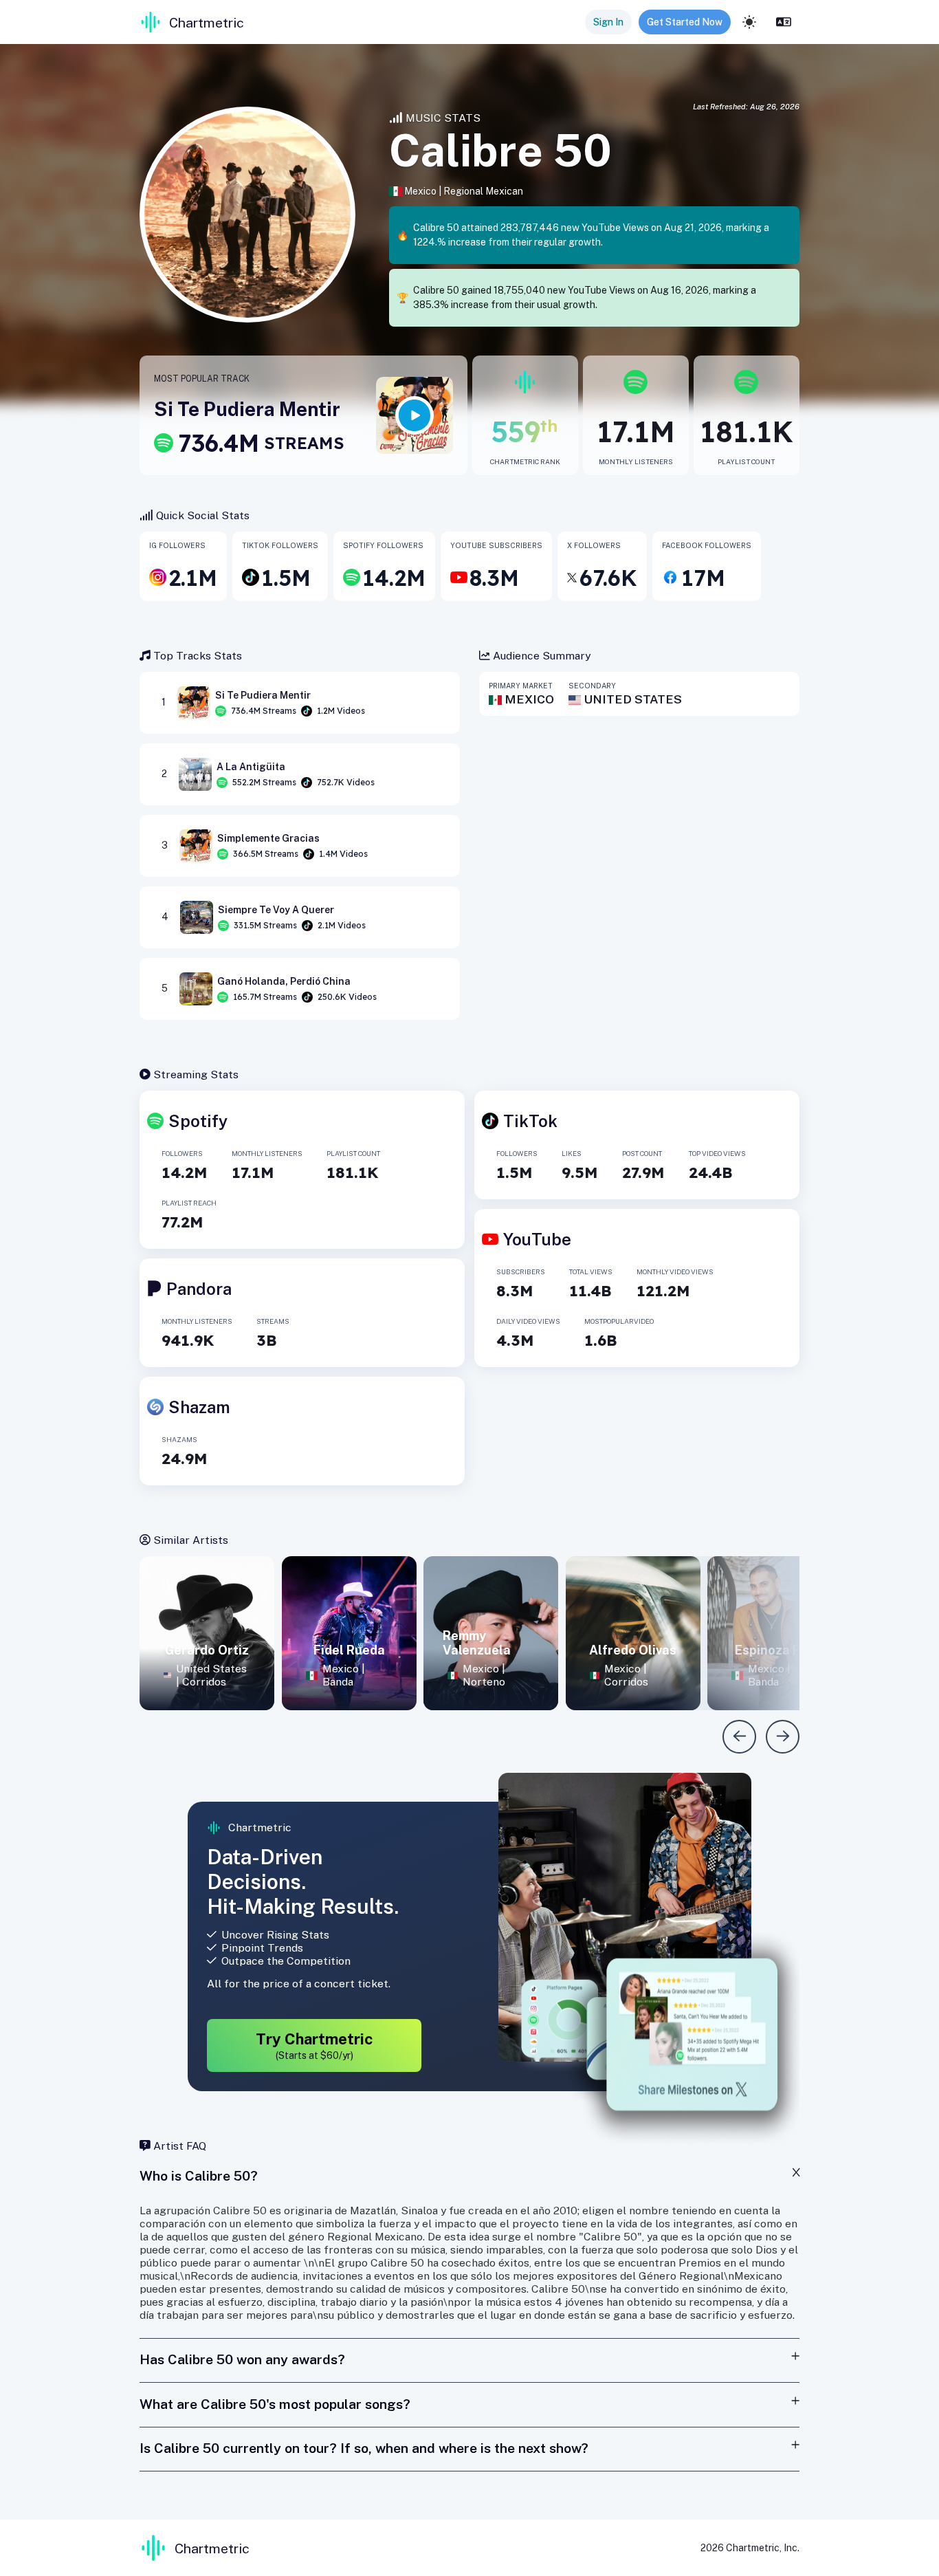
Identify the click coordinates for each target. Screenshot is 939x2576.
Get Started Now (685, 22)
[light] (749, 22)
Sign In (608, 22)
